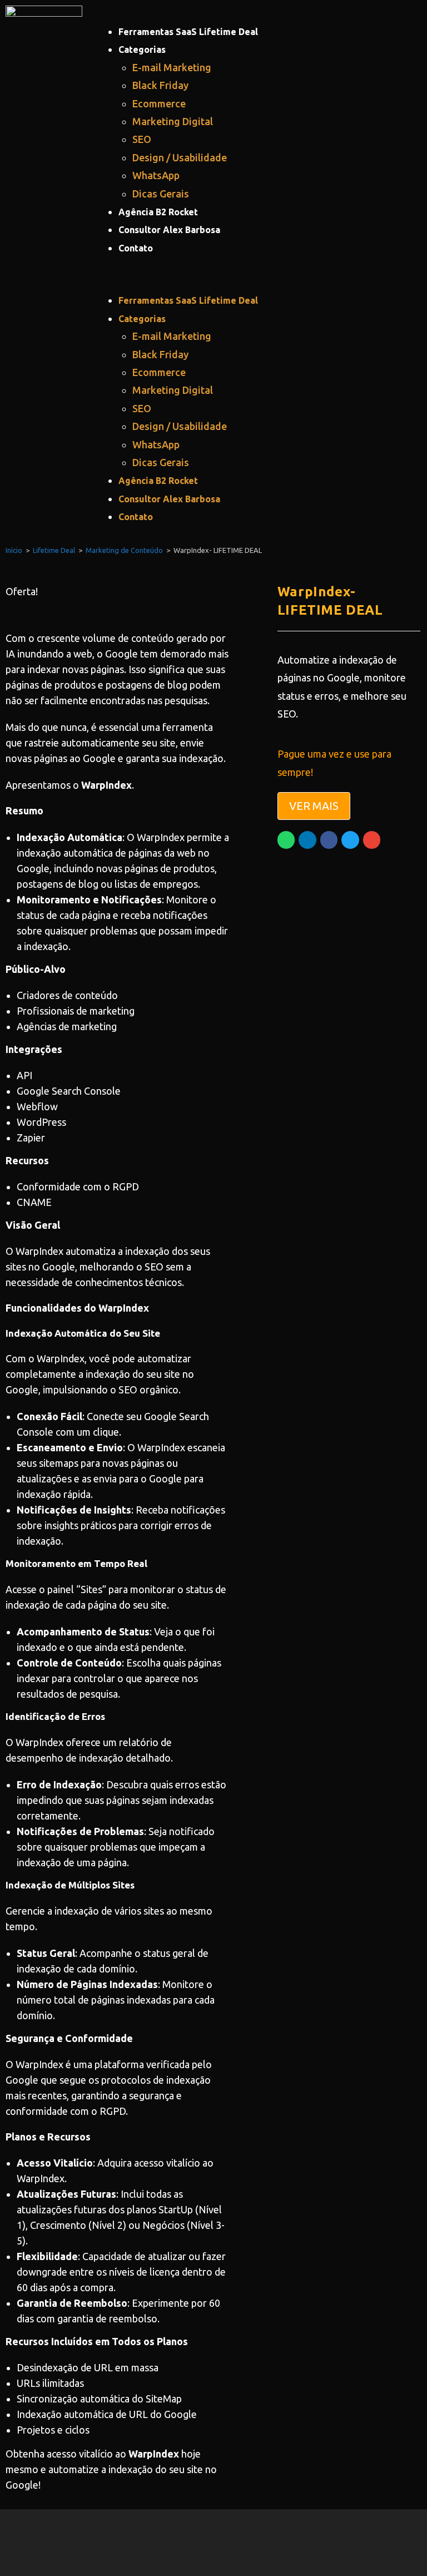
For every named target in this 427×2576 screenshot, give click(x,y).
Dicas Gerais (161, 194)
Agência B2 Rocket (158, 212)
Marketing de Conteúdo (124, 550)
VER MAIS (314, 806)
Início (14, 550)
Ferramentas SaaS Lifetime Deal (188, 32)
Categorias (142, 50)
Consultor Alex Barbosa (169, 230)
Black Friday (160, 85)
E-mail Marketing (172, 67)
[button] (264, 274)
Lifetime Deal (54, 550)
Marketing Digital (173, 121)
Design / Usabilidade (180, 157)
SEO (142, 139)
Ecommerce (159, 103)
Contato (136, 248)
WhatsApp (156, 175)
